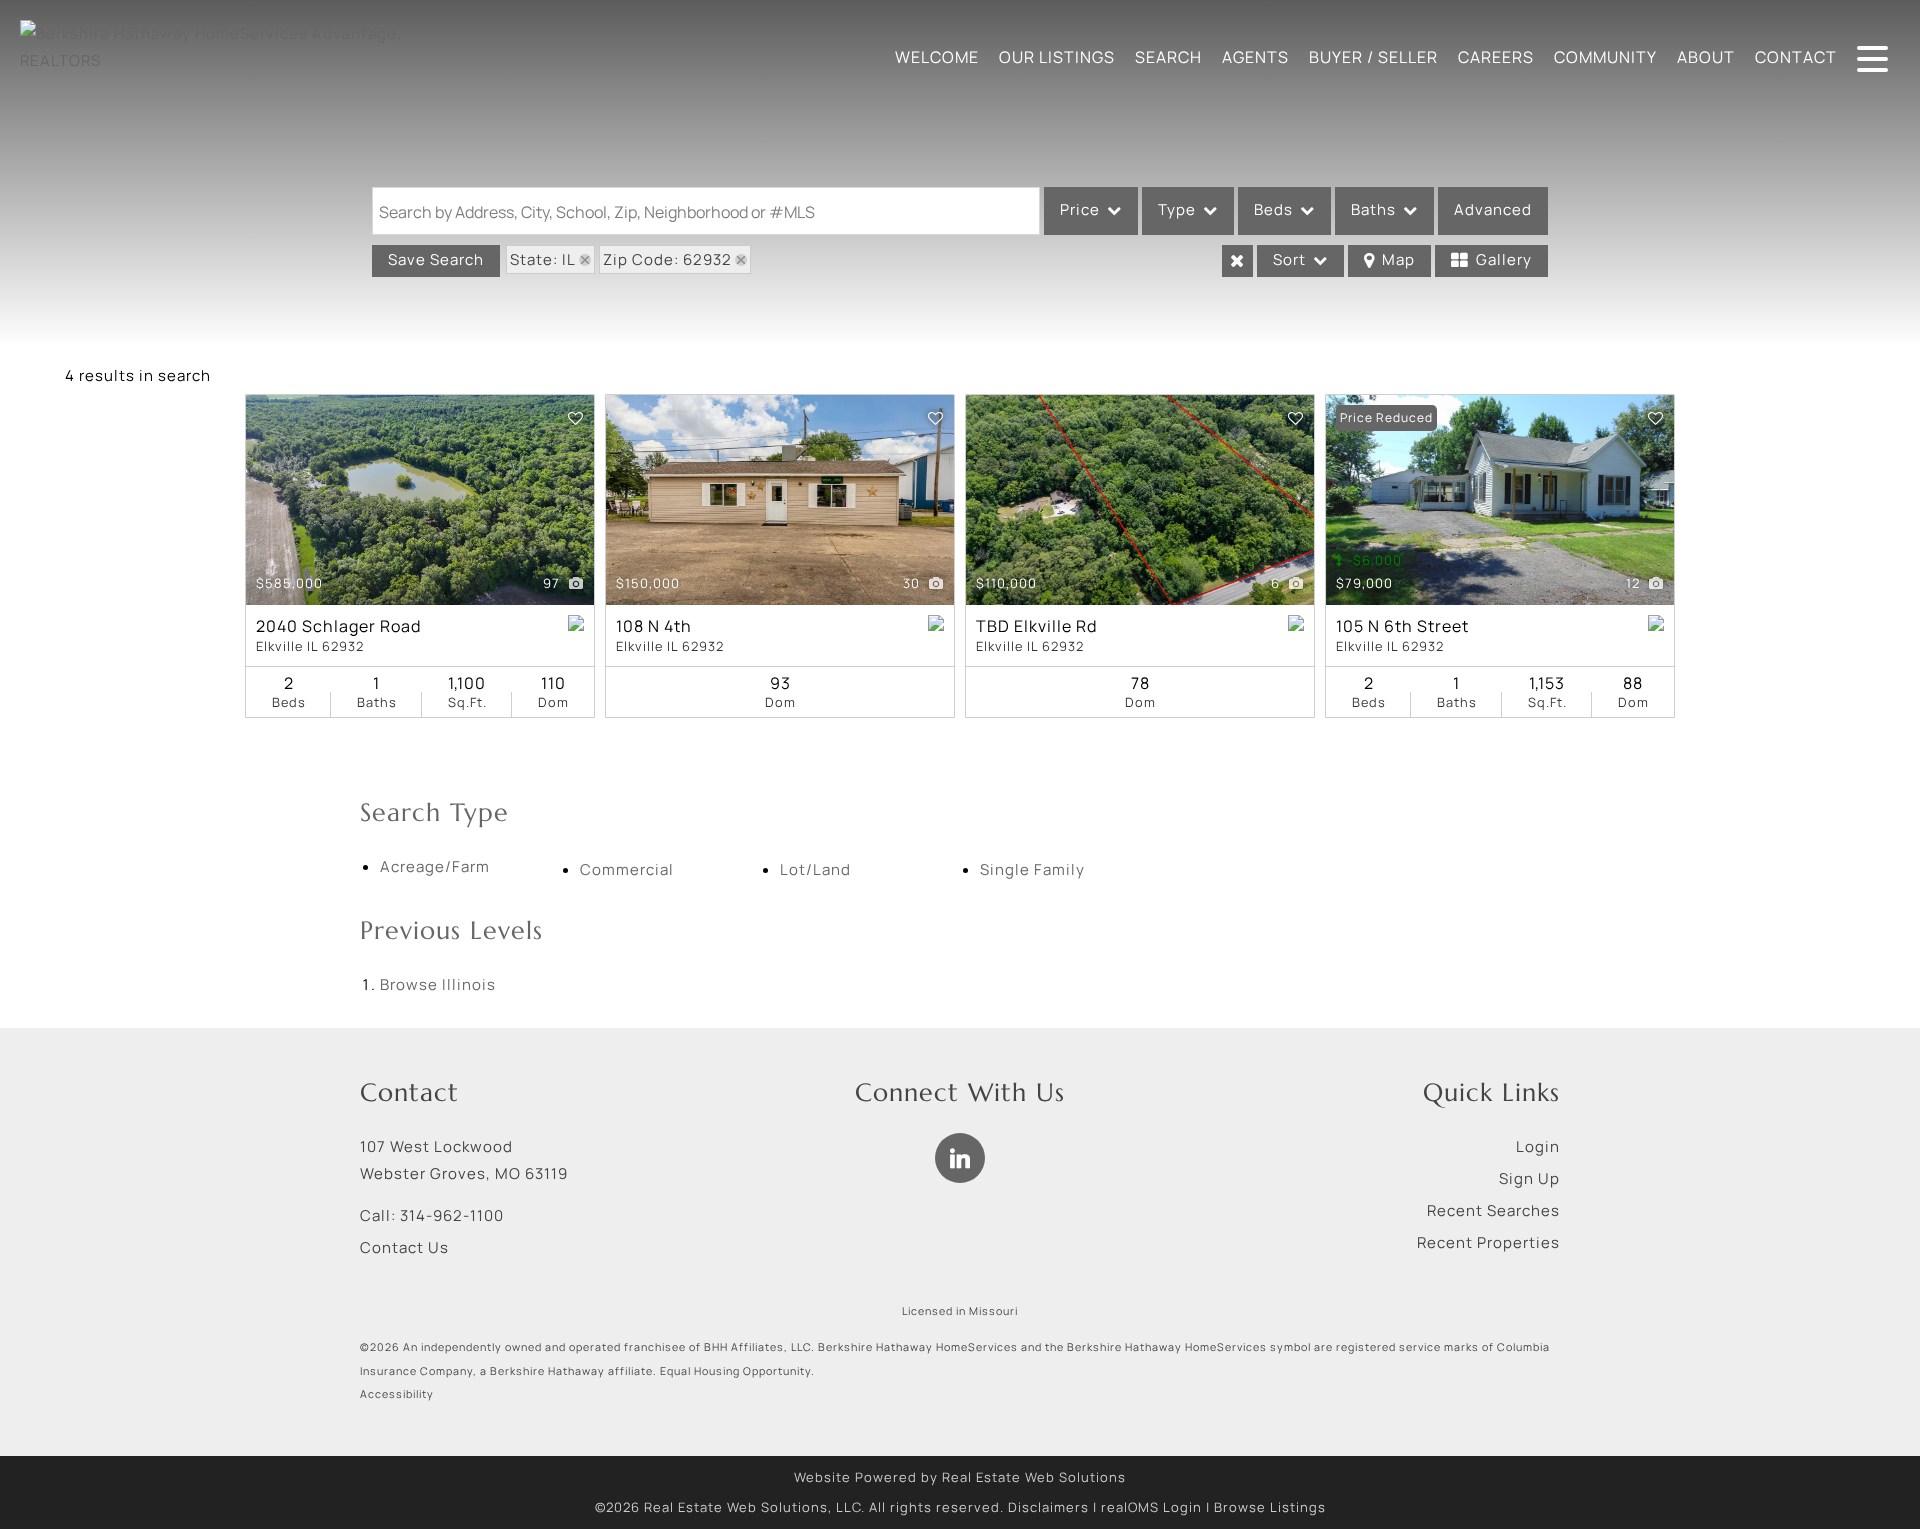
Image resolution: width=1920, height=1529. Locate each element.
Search (1168, 57)
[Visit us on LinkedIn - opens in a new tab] (960, 1158)
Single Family (1032, 869)
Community (1605, 57)
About (1706, 57)
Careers (1496, 57)
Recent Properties (1488, 1242)
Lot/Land (815, 869)
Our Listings (1057, 57)
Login (1538, 1146)
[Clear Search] (1237, 261)
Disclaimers (1048, 1507)
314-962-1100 (452, 1215)
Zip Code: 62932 (667, 259)
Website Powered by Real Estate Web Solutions (960, 1477)
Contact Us (404, 1247)
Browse (438, 984)
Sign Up (1529, 1178)
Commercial (627, 869)
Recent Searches (1493, 1210)
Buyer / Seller (1373, 57)
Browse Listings (1270, 1507)
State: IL (543, 259)
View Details (420, 500)
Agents (1255, 57)
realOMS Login (1151, 1507)
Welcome (937, 57)
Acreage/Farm (435, 866)
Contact (1796, 57)
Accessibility (397, 1394)
